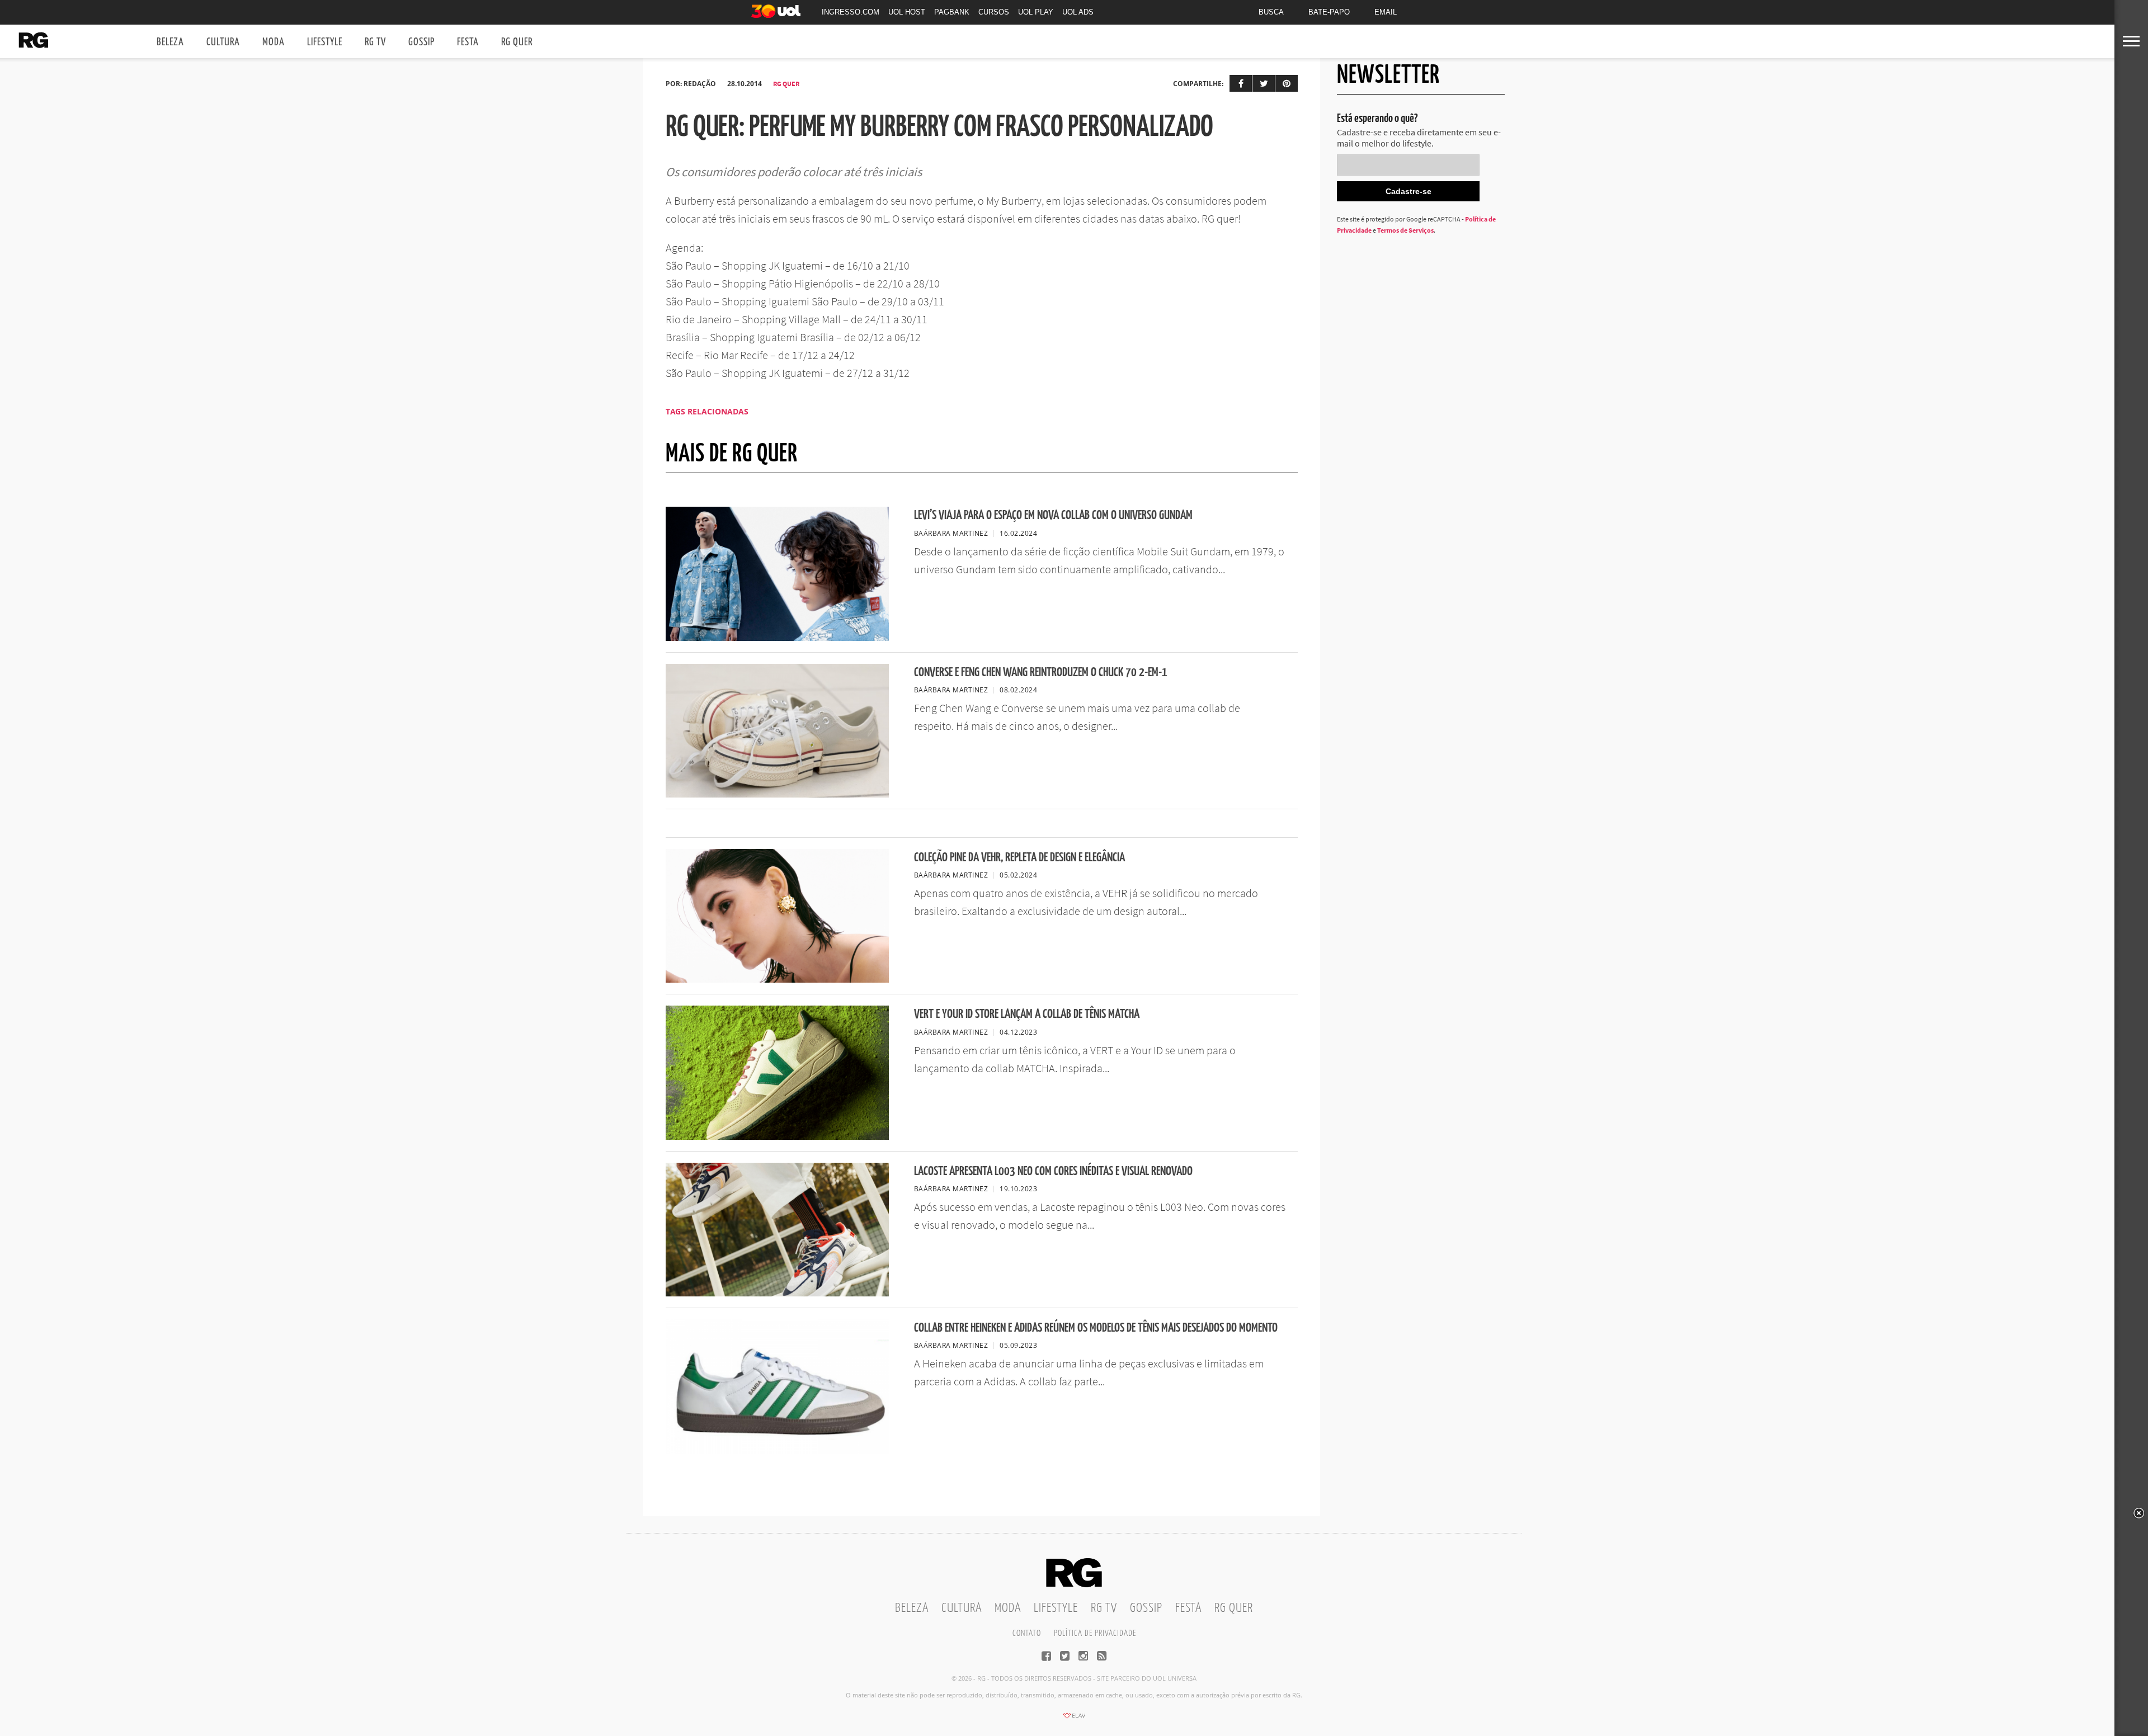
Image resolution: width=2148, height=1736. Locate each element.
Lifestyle (325, 42)
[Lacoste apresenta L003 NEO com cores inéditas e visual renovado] (777, 1293)
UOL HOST (907, 12)
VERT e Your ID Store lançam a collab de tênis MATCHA (1027, 1014)
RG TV (375, 42)
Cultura (223, 42)
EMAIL (1386, 12)
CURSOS (994, 12)
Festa (468, 42)
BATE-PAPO (1329, 12)
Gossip (421, 42)
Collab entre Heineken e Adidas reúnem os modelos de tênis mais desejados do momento (1096, 1328)
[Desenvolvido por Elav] (1074, 1719)
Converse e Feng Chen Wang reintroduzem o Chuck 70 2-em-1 (1041, 673)
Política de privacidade (1095, 1633)
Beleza (170, 42)
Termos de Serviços (1405, 230)
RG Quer (517, 42)
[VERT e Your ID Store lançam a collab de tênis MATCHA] (777, 1136)
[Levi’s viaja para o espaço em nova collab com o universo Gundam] (777, 638)
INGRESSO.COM (851, 12)
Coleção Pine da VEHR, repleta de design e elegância (1019, 858)
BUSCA (1271, 12)
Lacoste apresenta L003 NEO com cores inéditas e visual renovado (1053, 1171)
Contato (1027, 1633)
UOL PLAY (1036, 12)
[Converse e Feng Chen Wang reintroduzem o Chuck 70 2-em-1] (777, 794)
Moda (274, 42)
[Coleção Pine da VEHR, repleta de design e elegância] (777, 979)
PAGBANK (952, 12)
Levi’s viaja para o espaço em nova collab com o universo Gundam (1053, 515)
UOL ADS (1078, 12)
